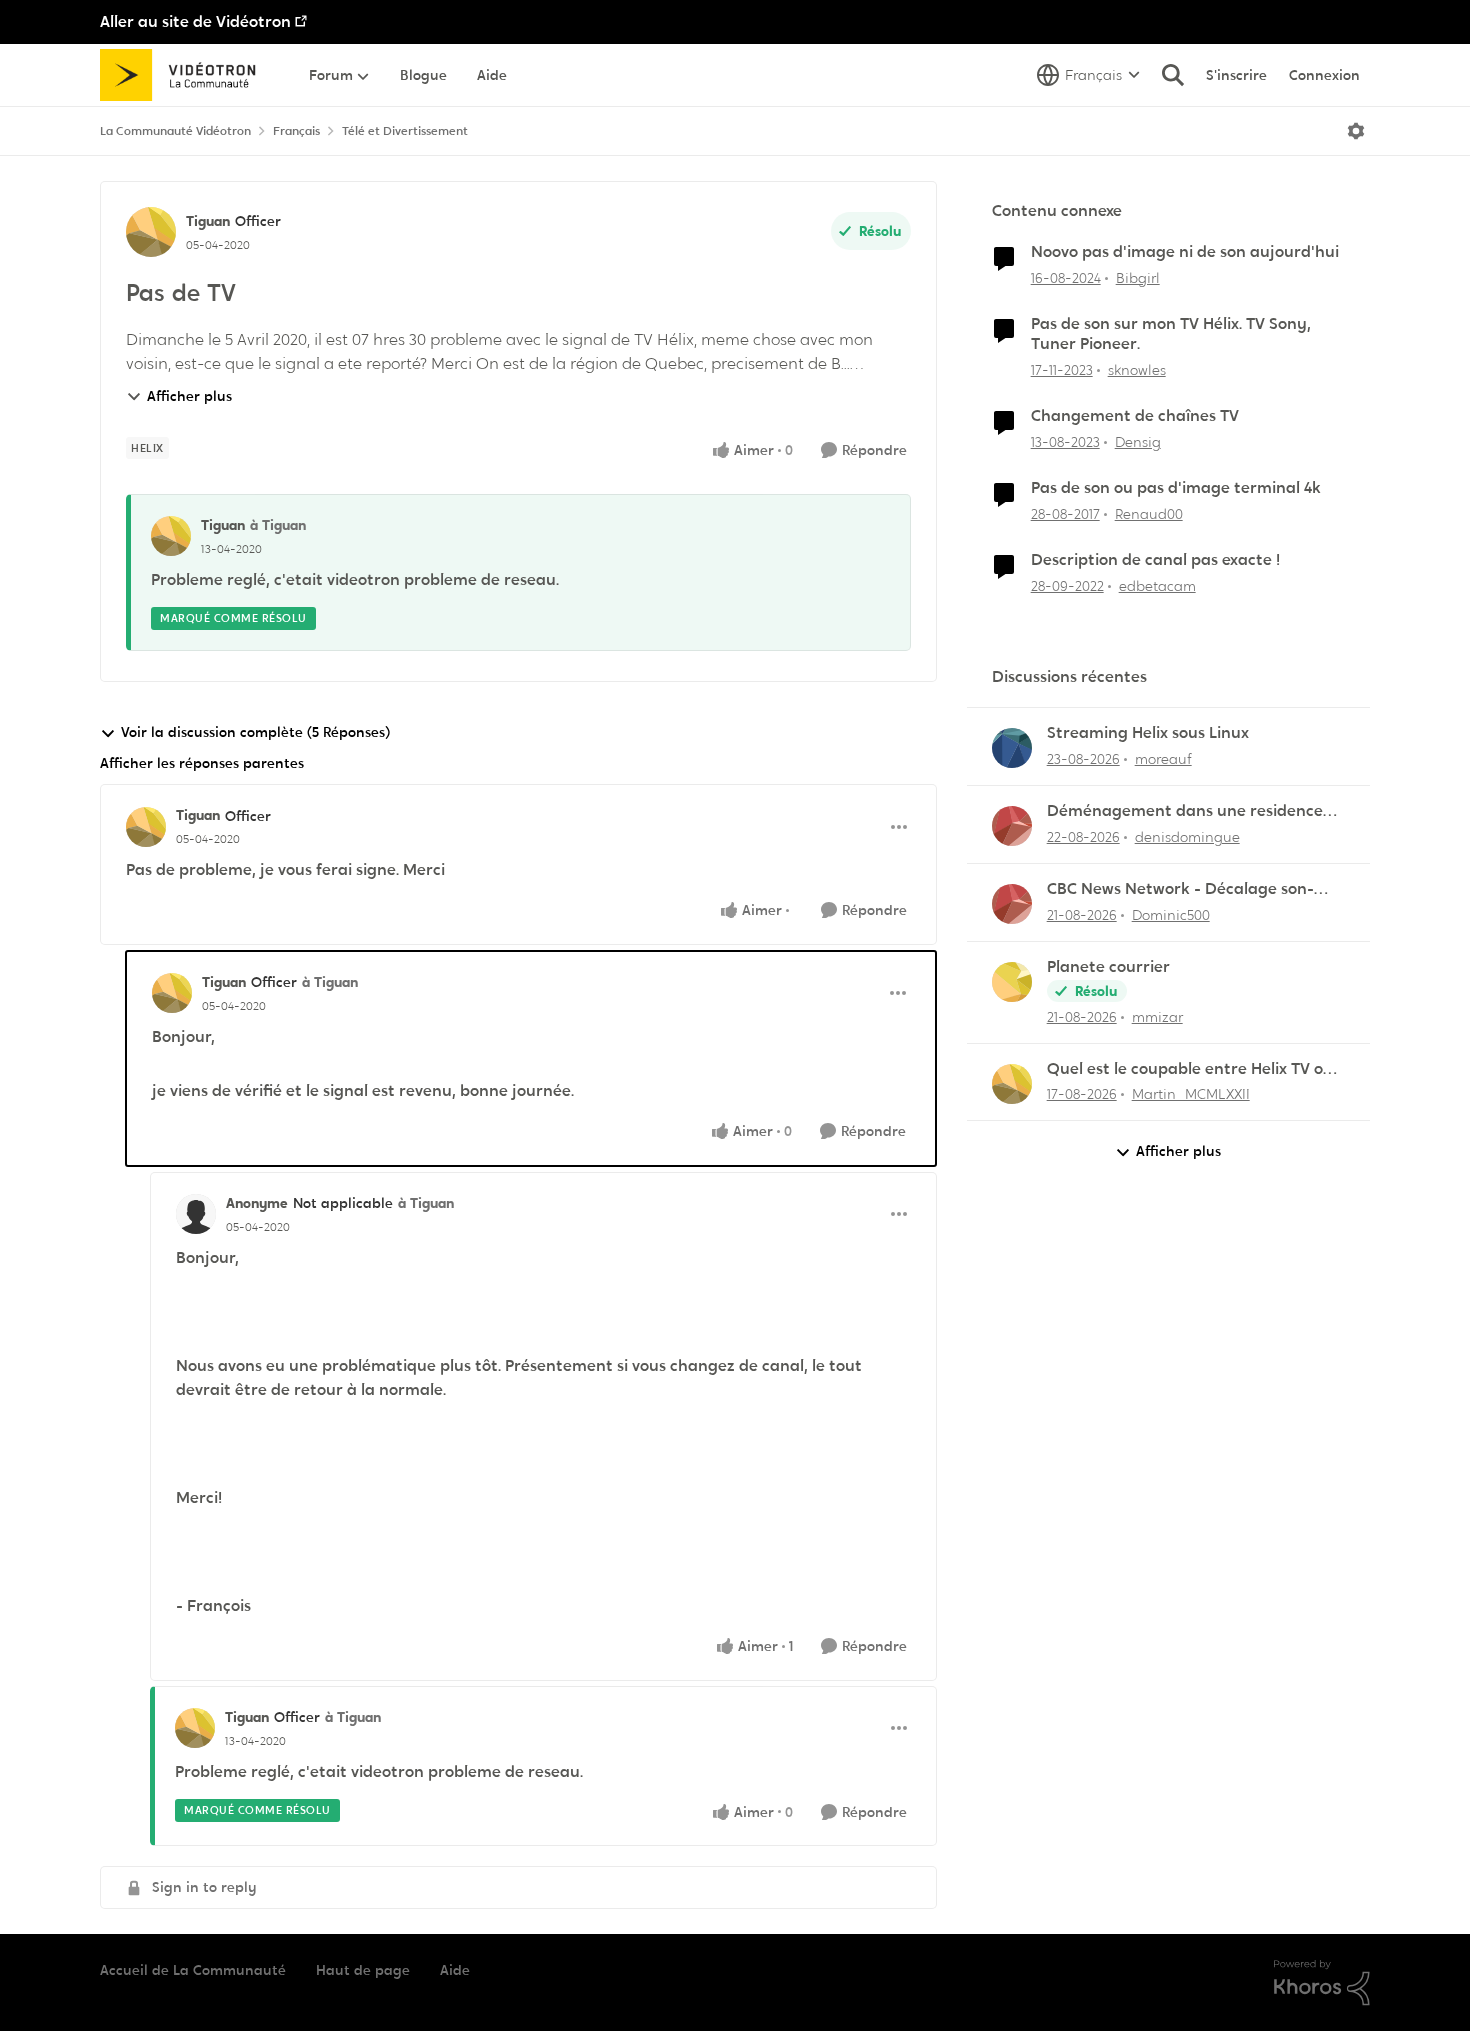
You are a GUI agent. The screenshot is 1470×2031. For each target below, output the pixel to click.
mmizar (1157, 1017)
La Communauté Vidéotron (175, 131)
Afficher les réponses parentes (202, 763)
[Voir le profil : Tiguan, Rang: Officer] (151, 232)
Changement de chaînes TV (1135, 416)
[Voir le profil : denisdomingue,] (1012, 826)
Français (296, 131)
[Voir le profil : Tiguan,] (171, 536)
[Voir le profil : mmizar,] (1012, 982)
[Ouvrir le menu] (1356, 131)
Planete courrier (1108, 967)
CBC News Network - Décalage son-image (1180, 889)
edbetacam (1157, 586)
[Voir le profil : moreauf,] (1012, 748)
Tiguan (208, 221)
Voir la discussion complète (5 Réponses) (255, 732)
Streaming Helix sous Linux (1148, 733)
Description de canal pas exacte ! (1155, 560)
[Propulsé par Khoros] (1322, 1983)
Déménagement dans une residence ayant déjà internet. (1185, 811)
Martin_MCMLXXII (1191, 1094)
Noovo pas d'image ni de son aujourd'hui (1185, 252)
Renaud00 (1149, 514)
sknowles (1137, 370)
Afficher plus (189, 396)
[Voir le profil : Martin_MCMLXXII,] (1012, 1084)
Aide (455, 1970)
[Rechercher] (1173, 75)
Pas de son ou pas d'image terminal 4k (1176, 488)
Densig (1138, 442)
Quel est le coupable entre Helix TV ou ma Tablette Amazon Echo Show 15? (1190, 1069)
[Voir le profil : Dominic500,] (1012, 904)
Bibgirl (1138, 278)
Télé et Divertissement (405, 131)
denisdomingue (1187, 837)
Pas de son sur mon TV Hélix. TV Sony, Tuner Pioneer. (1171, 334)
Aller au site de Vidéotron (195, 21)
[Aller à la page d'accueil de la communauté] (184, 75)
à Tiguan (278, 525)
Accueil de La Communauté (193, 1970)
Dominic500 (1171, 915)
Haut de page (363, 1970)
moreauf (1163, 759)
